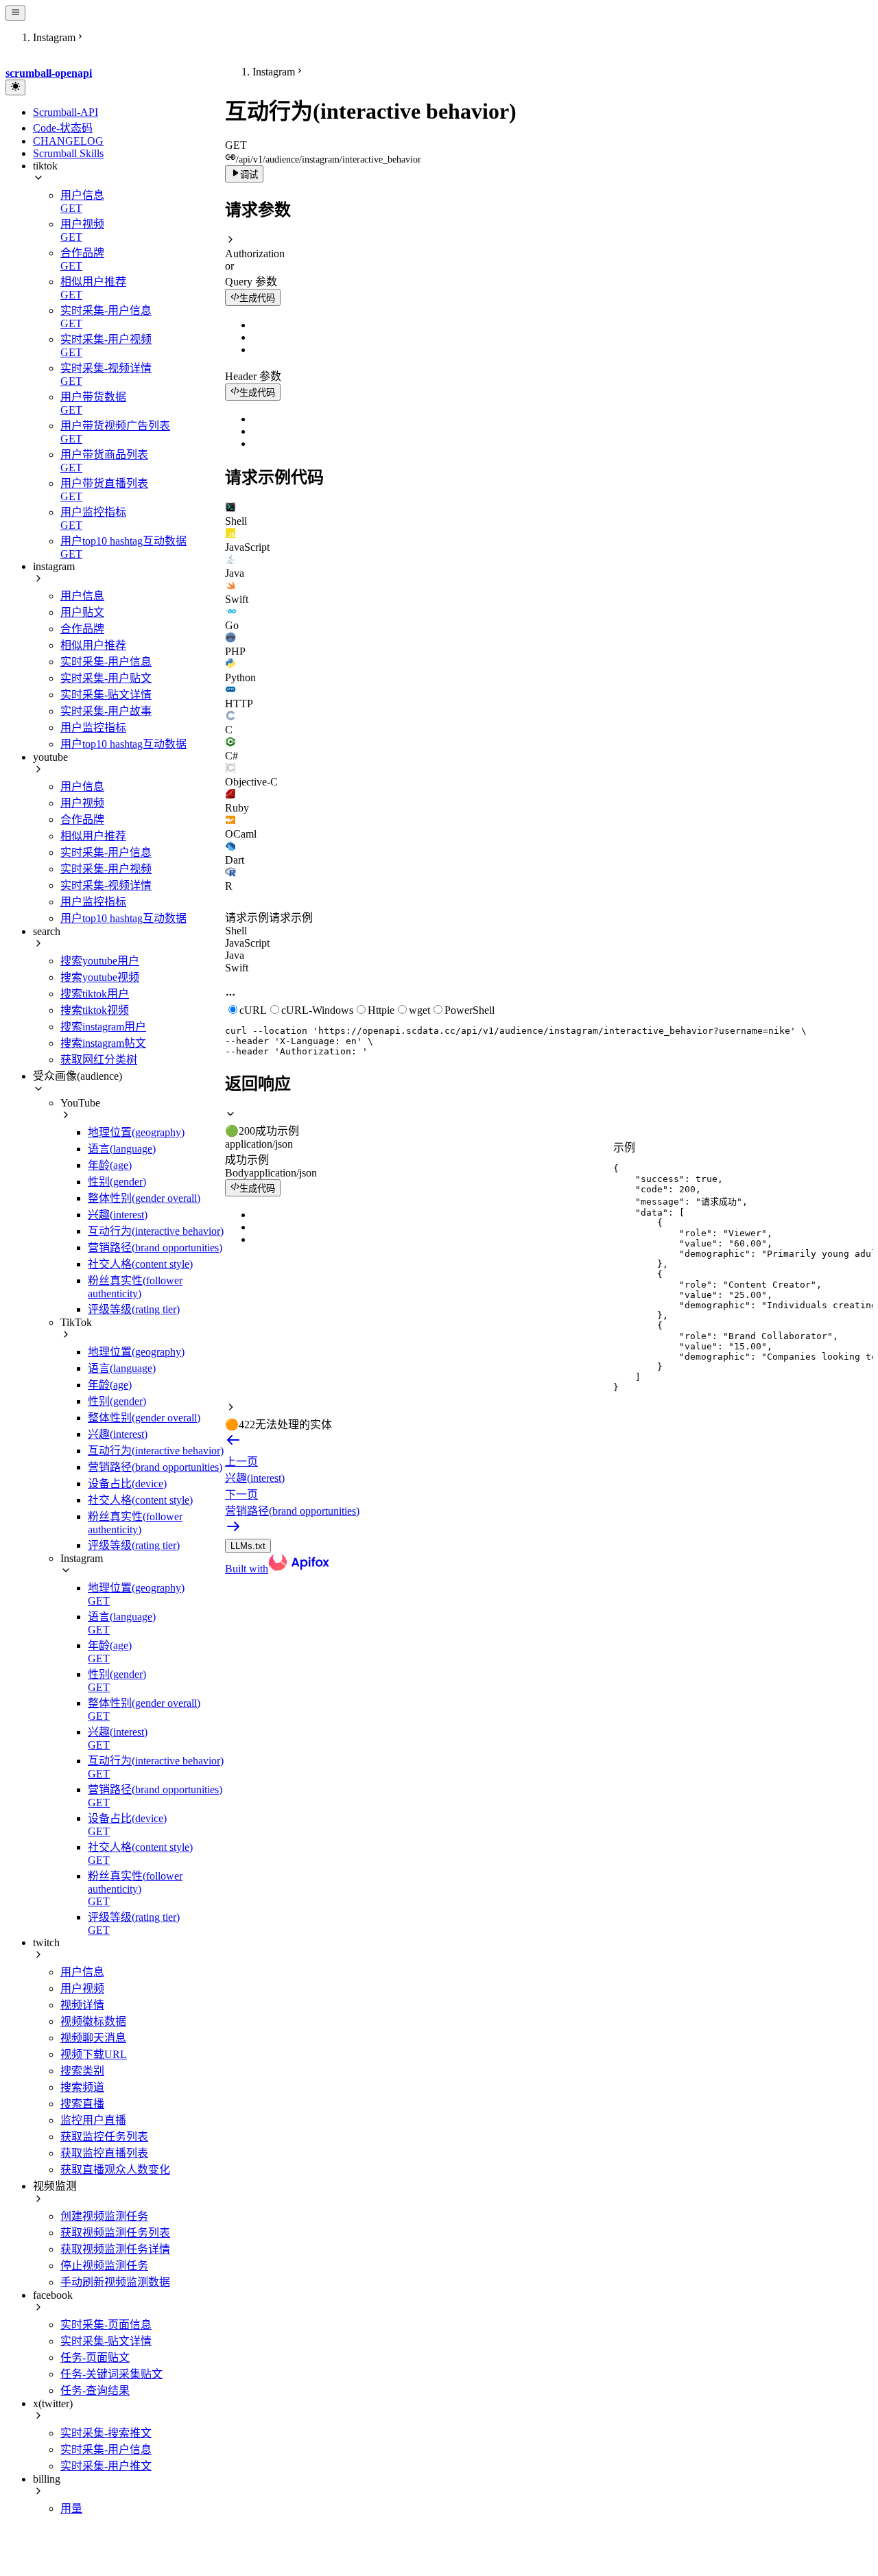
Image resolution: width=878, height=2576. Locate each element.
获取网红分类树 (99, 1060)
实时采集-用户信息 (106, 662)
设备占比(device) (127, 1484)
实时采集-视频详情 (106, 885)
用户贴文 (82, 612)
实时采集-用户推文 (106, 2466)
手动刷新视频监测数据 (115, 2282)
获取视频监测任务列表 (115, 2233)
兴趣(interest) (118, 1215)
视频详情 (82, 2005)
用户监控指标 (93, 728)
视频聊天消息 (93, 2038)
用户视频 (82, 803)
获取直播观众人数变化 (115, 2170)
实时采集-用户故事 (106, 711)
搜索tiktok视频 (95, 1010)
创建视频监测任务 (104, 2216)
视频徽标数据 (93, 2021)
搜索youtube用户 (100, 961)
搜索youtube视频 (100, 977)
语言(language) (122, 1149)
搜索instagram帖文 (103, 1043)
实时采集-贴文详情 (106, 695)
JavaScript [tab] (247, 943)
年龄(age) (110, 1165)
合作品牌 (82, 629)
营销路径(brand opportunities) (155, 1248)
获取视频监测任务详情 (115, 2249)
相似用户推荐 (93, 645)
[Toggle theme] (15, 87)
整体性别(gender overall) (144, 1198)
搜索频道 (82, 2087)
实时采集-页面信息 (106, 2325)
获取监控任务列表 (104, 2137)
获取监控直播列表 (104, 2153)
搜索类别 (82, 2071)
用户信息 (82, 596)
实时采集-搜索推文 (106, 2433)
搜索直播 (82, 2104)
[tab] (549, 515)
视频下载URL (94, 2054)
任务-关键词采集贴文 (111, 2374)
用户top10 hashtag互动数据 (123, 744)
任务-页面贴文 (95, 2358)
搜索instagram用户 (103, 1027)
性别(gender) (117, 1182)
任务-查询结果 (95, 2390)
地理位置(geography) (136, 1132)
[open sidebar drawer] (15, 13)
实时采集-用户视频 (106, 869)
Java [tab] (235, 955)
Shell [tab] (236, 931)
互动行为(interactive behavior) (156, 1231)
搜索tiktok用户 (95, 994)
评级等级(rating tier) (134, 1309)
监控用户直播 (93, 2120)
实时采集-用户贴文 (106, 678)
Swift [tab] (237, 968)
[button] (549, 247)
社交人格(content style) (140, 1264)
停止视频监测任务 (104, 2266)
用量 (71, 2508)
